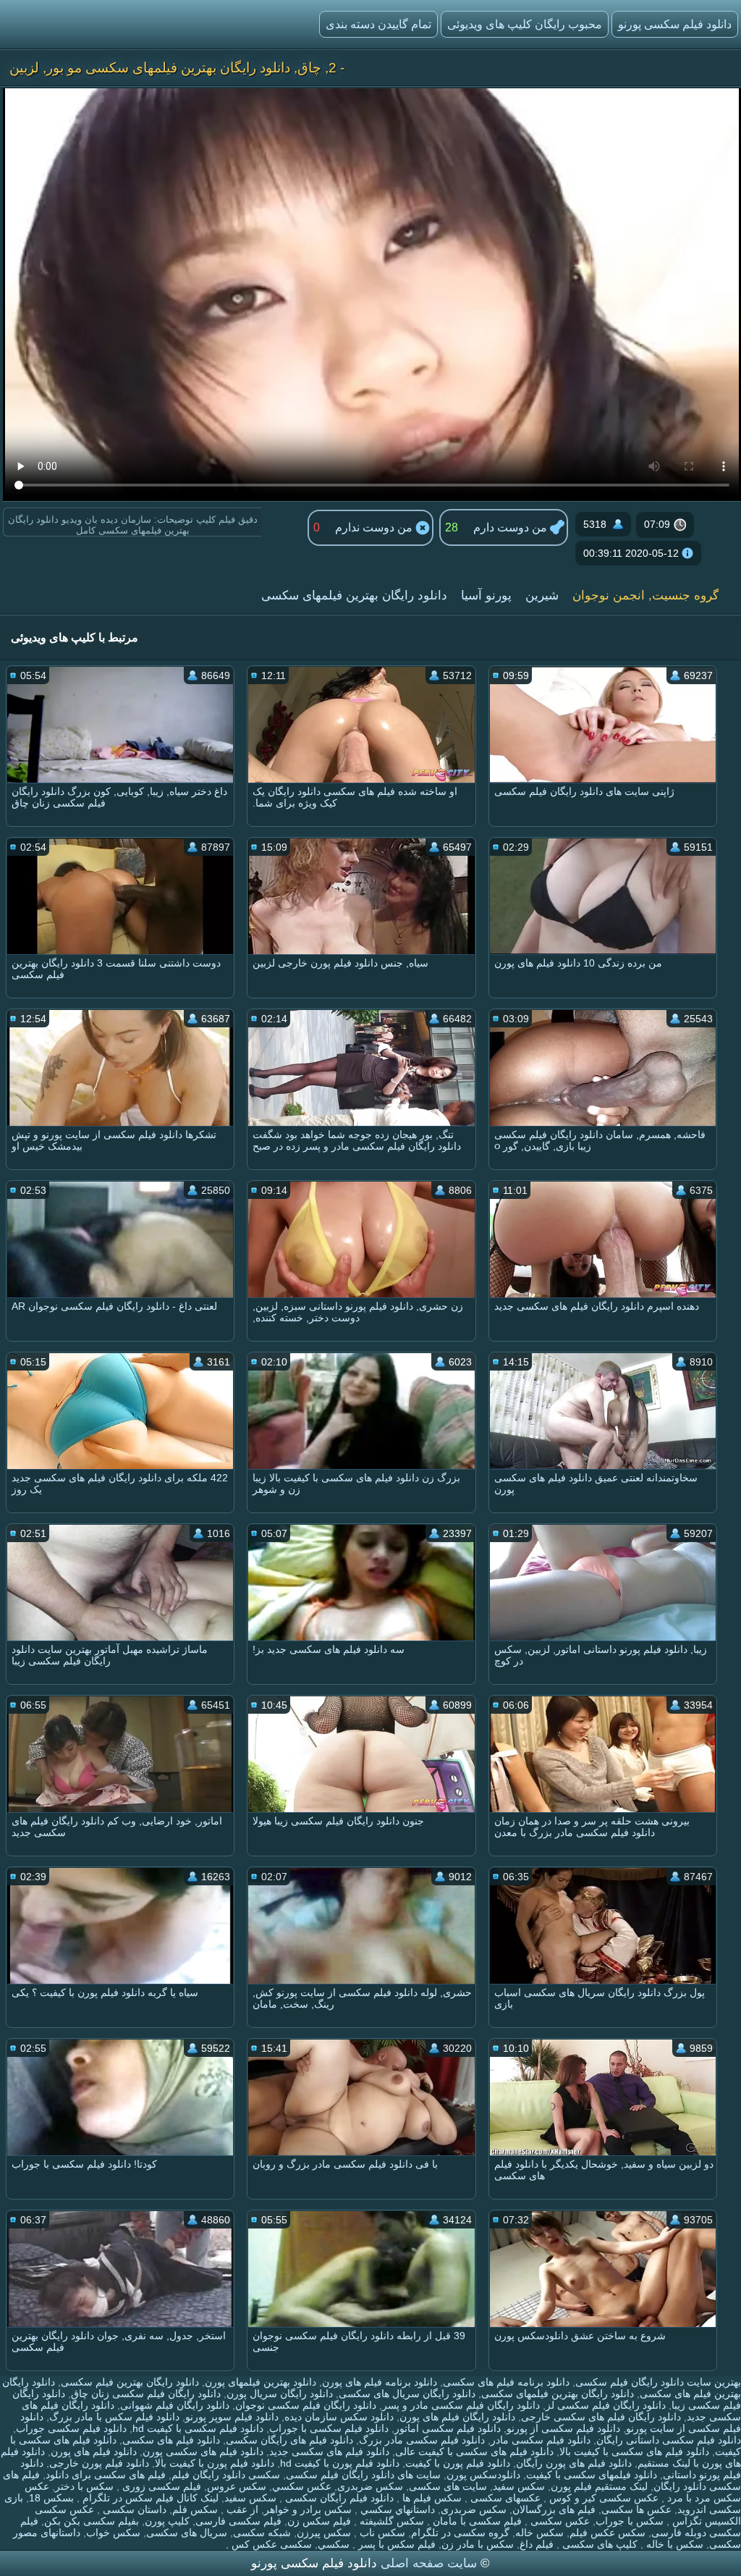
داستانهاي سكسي (396, 2509)
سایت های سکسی (448, 2486)
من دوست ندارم (375, 527)
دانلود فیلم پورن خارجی (99, 2463)
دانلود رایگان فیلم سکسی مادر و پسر (461, 2405)
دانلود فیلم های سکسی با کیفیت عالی (474, 2451)
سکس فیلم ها (431, 2498)
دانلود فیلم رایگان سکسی (338, 2498)
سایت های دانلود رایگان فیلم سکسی (363, 2475)
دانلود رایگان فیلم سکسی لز (606, 2405)
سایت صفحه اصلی (429, 2563)
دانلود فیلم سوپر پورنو (232, 2417)
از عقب (241, 2509)
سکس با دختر (84, 2486)
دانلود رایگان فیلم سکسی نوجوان (306, 2405)
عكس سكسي (302, 2486)
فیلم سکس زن (319, 2521)
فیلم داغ (537, 2544)
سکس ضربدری (370, 2486)
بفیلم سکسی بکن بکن (92, 2521)
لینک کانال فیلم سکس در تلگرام (149, 2498)
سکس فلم (195, 2509)
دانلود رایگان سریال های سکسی (407, 2394)
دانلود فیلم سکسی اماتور (448, 2428)
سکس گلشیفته (390, 2521)
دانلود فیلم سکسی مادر (541, 2440)
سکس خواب (113, 2533)
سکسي (334, 2544)
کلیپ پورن (167, 2521)
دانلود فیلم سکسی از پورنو (563, 2428)
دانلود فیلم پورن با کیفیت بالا (215, 2463)
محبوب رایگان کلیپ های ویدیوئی (525, 24)
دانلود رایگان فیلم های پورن (457, 2417)
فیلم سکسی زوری (160, 2486)
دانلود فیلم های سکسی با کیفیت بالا (634, 2451)
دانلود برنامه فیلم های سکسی (506, 2382)
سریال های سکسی (187, 2533)
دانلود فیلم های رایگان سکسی (289, 2440)
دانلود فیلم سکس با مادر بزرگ (114, 2417)
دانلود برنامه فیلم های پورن (380, 2382)
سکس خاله (539, 2533)
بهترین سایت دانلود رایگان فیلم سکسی (658, 2382)
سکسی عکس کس (270, 2544)
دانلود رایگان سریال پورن (280, 2394)
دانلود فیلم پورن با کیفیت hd (340, 2463)
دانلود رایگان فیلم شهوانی (175, 2405)
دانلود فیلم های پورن (94, 2451)
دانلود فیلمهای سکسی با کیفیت (592, 2475)
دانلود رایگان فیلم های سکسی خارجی (601, 2417)
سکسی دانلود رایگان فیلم (226, 2475)
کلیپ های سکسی (598, 2544)
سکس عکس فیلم (607, 2533)
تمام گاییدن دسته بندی (378, 24)
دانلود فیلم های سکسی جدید (329, 2451)
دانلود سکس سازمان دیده (339, 2417)
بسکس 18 (51, 2498)
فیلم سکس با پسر (395, 2544)
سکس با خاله (673, 2544)
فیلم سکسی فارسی (238, 2521)
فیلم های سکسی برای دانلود (106, 2475)
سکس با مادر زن (478, 2544)
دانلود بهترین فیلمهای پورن (261, 2382)
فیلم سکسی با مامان (476, 2521)
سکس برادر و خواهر (308, 2509)
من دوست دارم (512, 527)
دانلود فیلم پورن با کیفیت (458, 2463)
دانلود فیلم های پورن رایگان (574, 2463)
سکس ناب (381, 2533)
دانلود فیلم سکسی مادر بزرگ (422, 2440)
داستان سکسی (133, 2509)
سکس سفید (519, 2486)
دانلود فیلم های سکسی (171, 2440)
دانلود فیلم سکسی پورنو (675, 24)
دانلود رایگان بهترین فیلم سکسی (130, 2382)
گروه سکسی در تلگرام (460, 2533)
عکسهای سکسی (504, 2498)
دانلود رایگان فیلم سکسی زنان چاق (146, 2394)
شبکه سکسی (262, 2533)
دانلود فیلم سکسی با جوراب (329, 2428)
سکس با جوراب (630, 2521)
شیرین (542, 595)
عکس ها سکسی (636, 2509)
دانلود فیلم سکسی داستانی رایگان (669, 2440)
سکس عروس (237, 2486)
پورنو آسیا (486, 595)
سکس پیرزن (324, 2533)
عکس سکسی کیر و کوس (602, 2498)
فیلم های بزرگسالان (554, 2509)
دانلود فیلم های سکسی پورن (203, 2451)
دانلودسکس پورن (483, 2475)
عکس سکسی (559, 2521)
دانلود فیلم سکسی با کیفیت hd (198, 2428)
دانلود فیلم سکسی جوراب (71, 2428)
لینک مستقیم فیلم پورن (599, 2486)
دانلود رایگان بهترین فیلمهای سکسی (354, 595)
